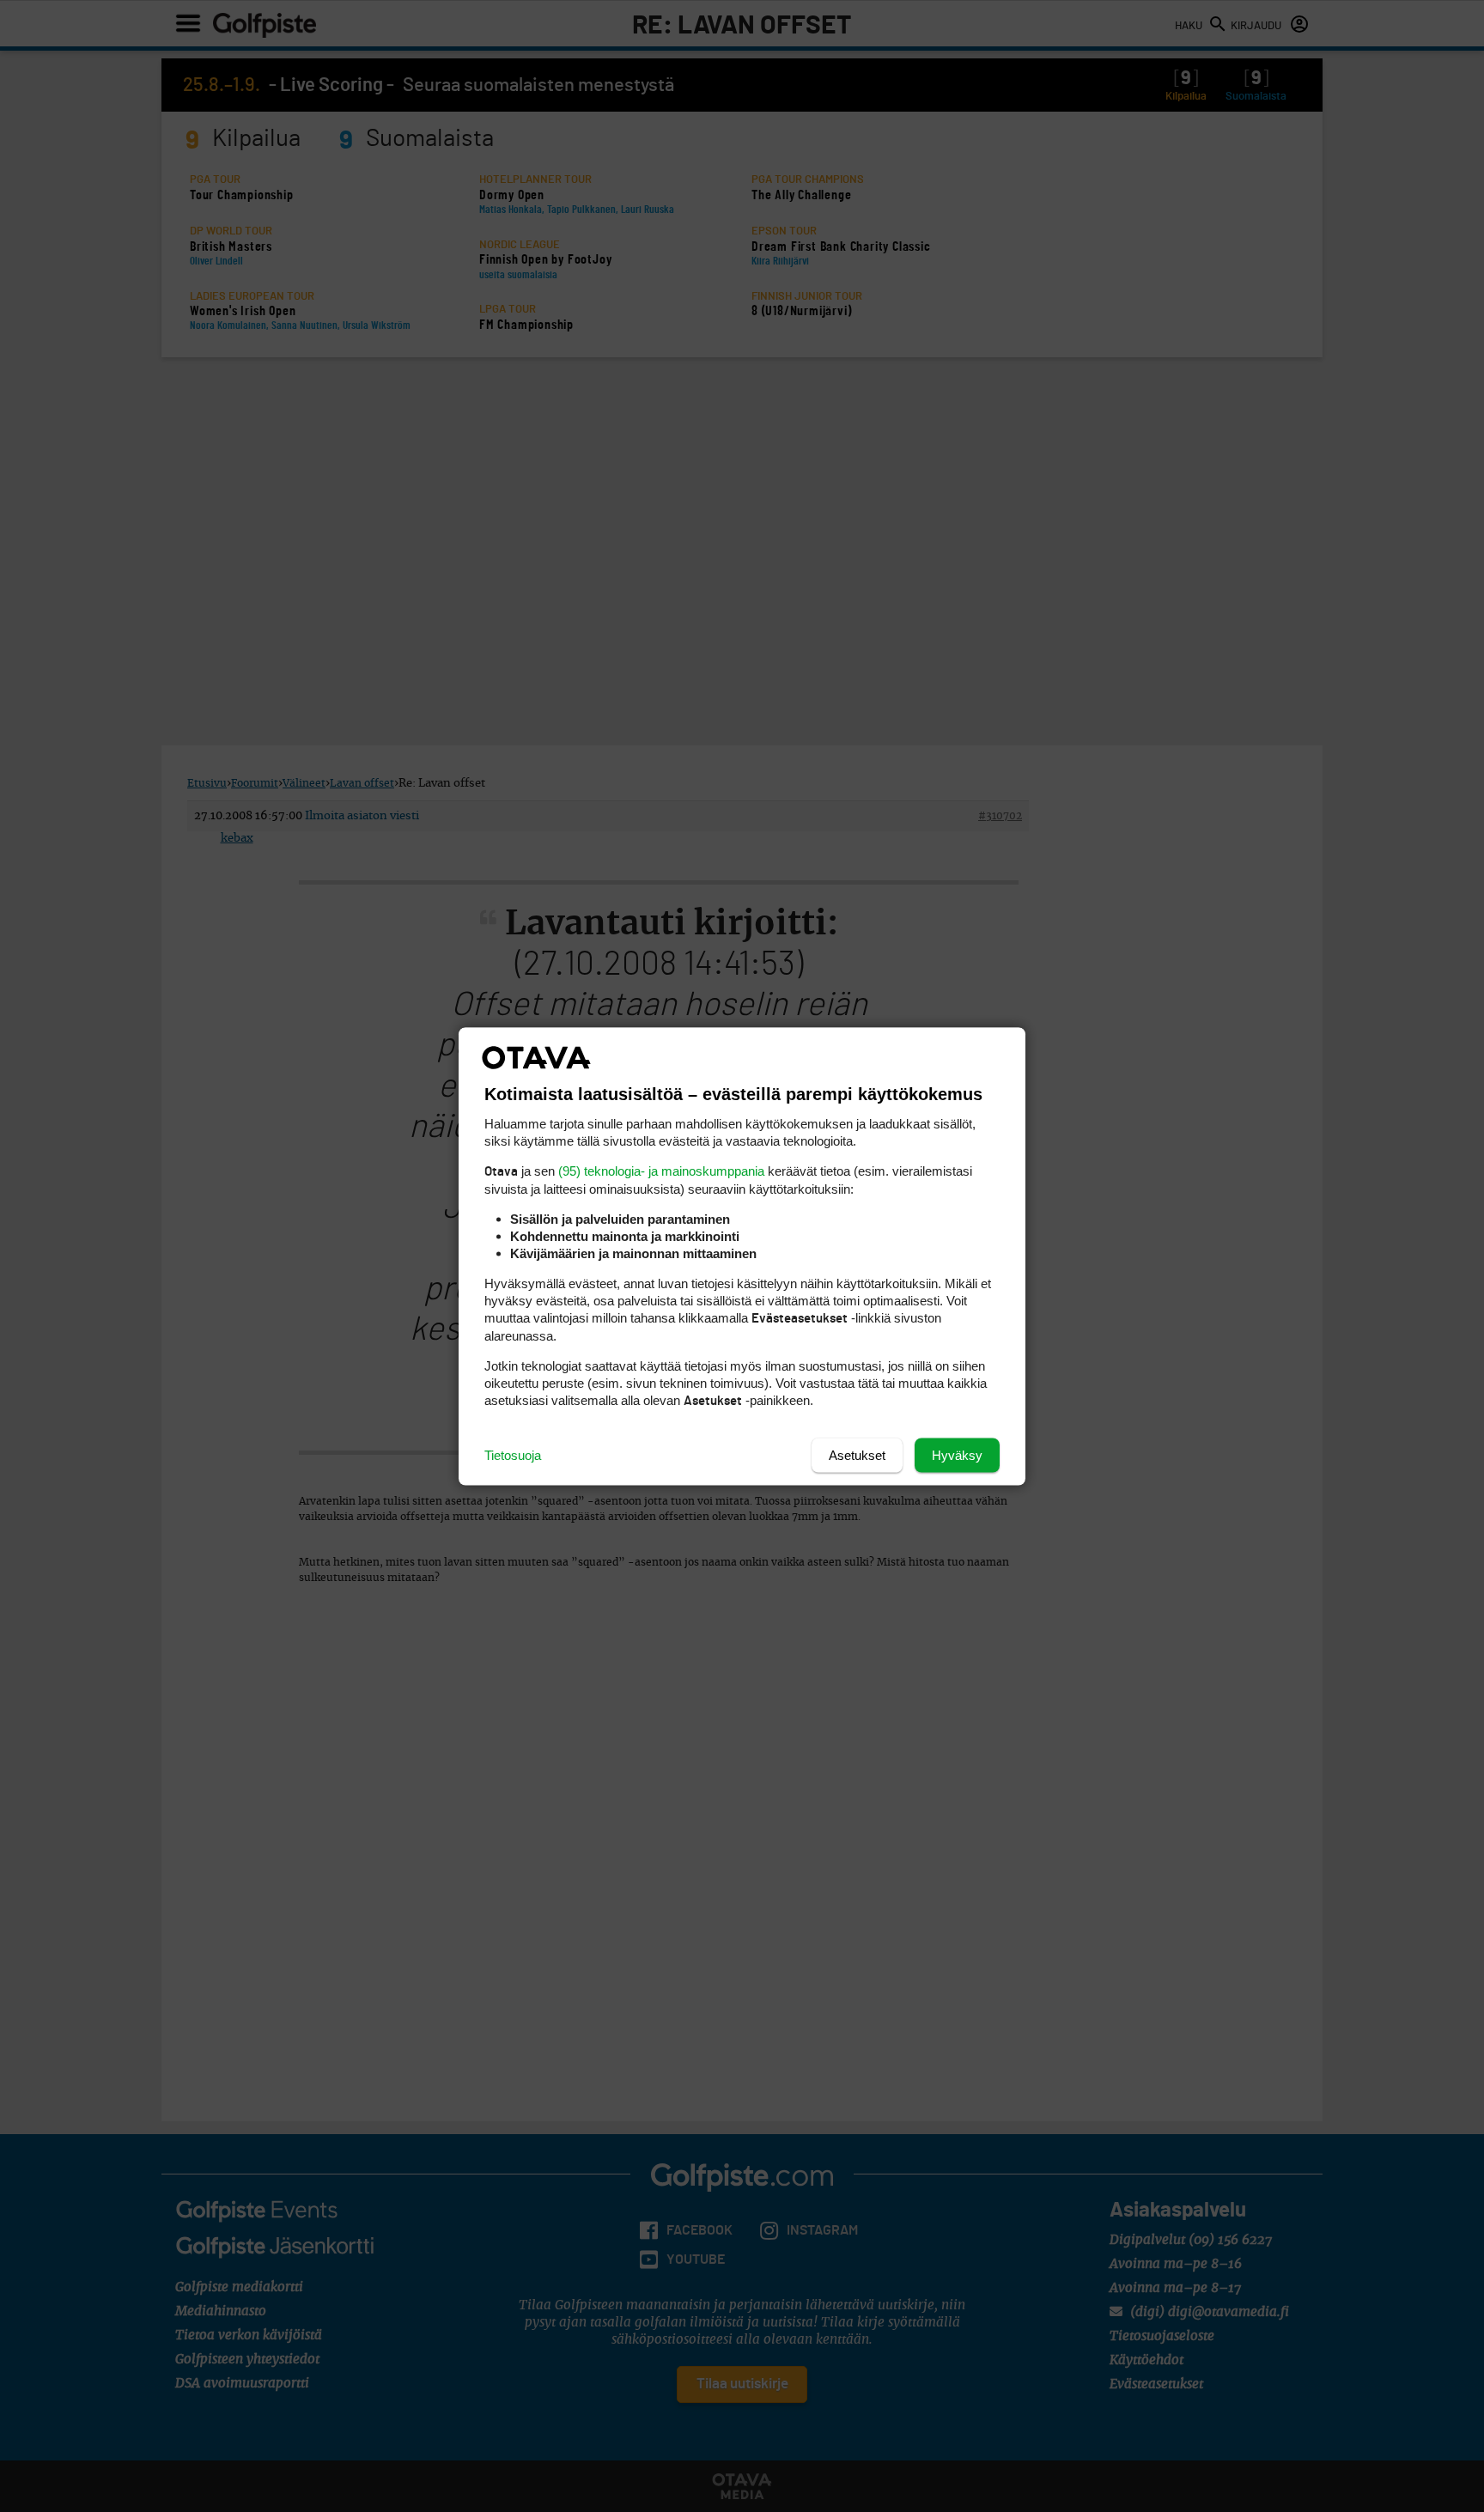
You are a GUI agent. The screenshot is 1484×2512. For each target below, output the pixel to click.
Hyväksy (957, 1454)
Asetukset (857, 1454)
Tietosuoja (513, 1454)
